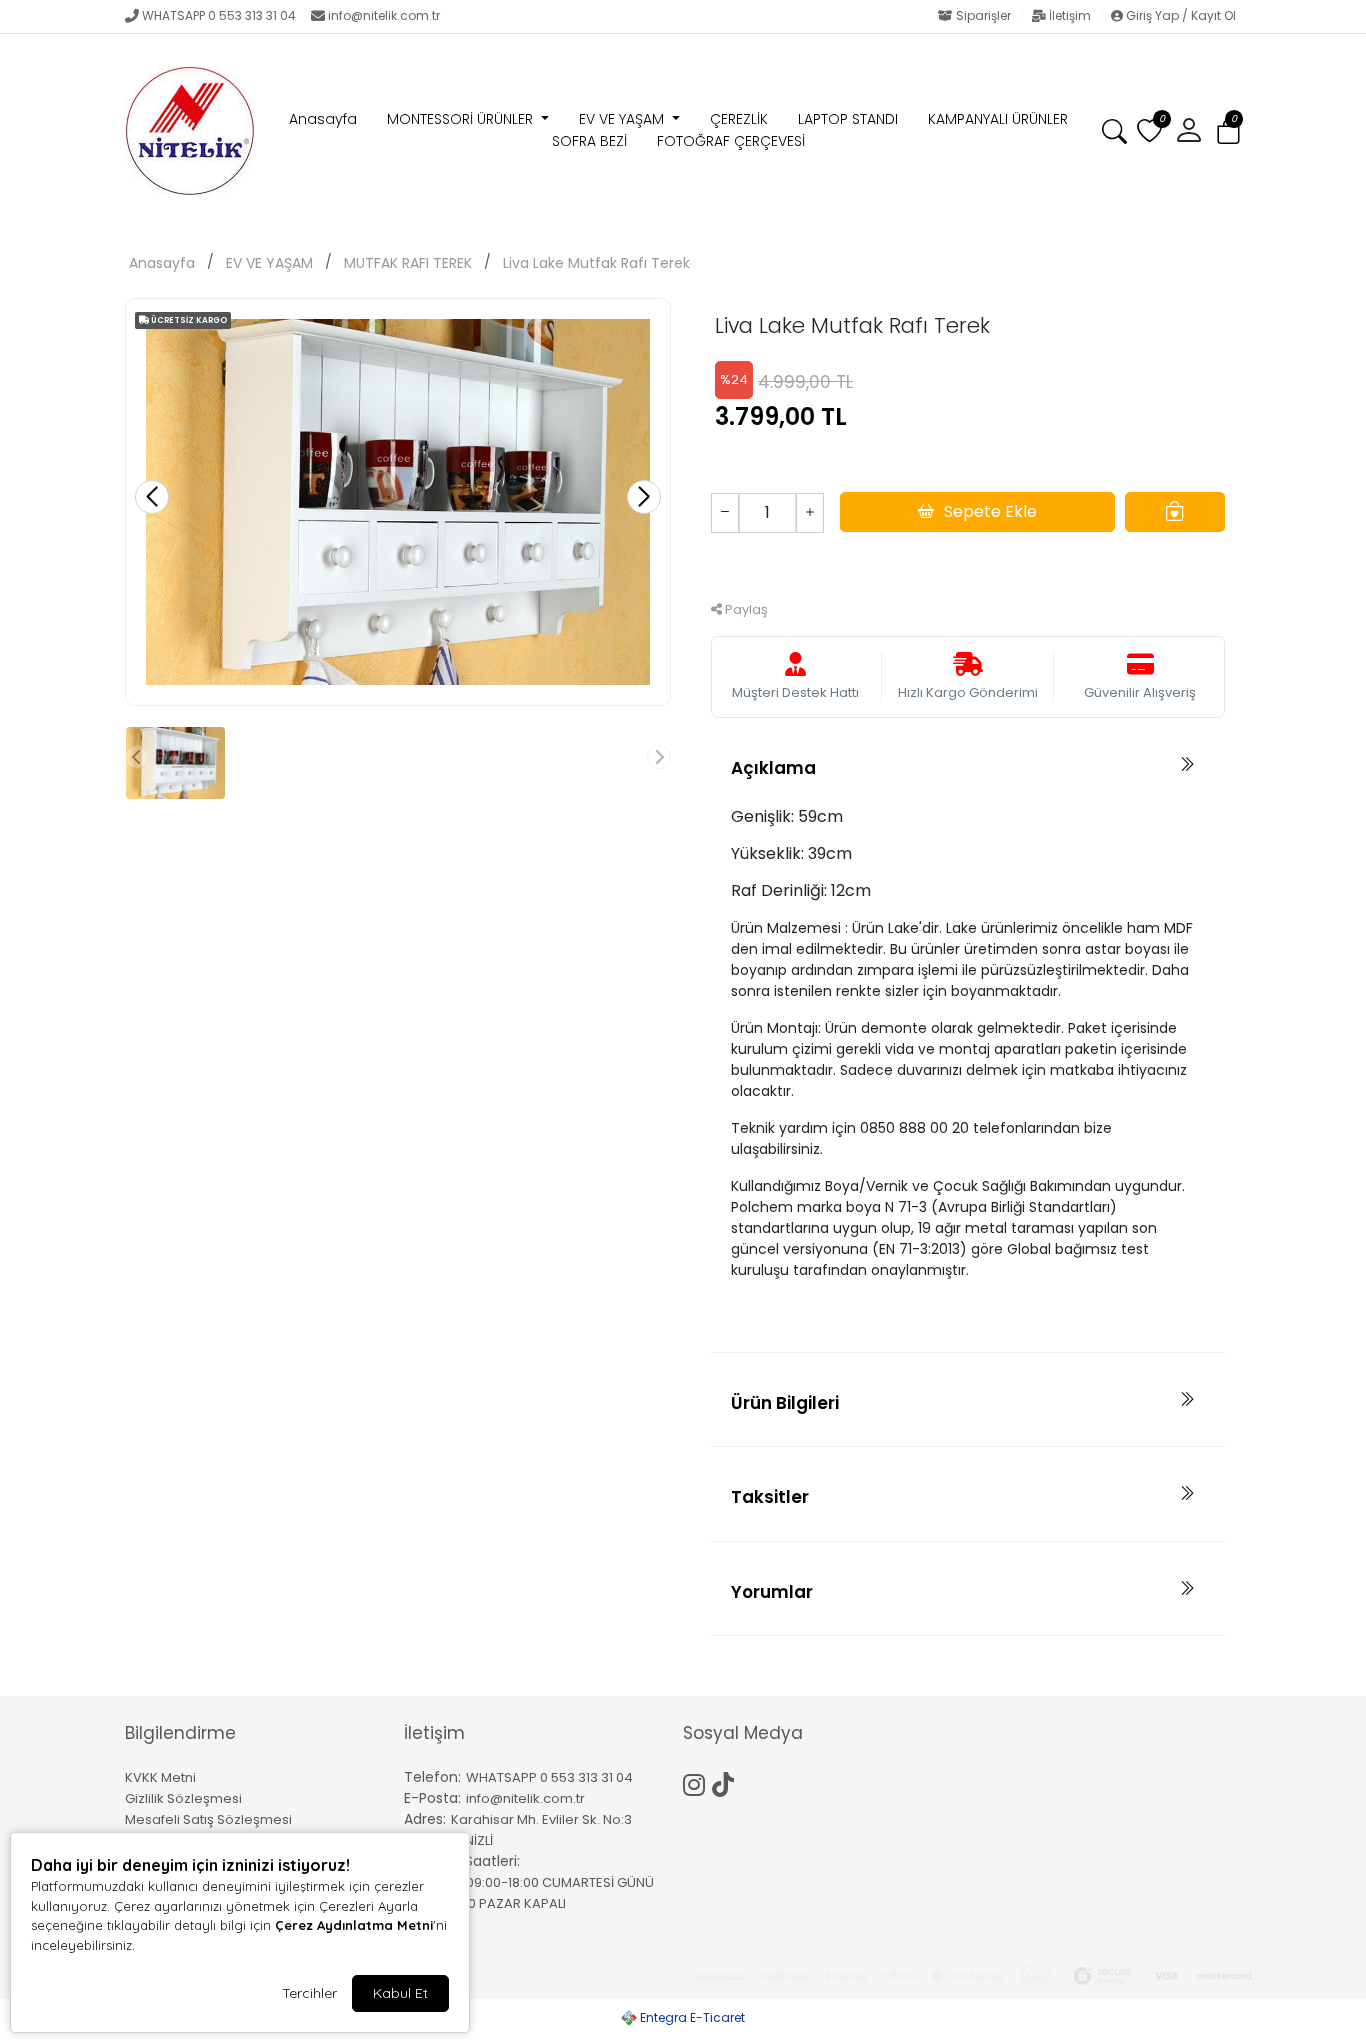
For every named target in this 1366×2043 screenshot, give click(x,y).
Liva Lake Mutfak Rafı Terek (596, 263)
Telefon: (432, 1777)
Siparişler (983, 15)
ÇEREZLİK (739, 119)
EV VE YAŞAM (623, 119)
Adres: (425, 1819)
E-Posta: (432, 1798)
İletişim (1070, 15)
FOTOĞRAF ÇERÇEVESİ (731, 141)
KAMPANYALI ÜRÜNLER (998, 119)
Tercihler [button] (309, 1993)
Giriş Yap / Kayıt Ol (1179, 15)
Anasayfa (323, 119)
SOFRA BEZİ (589, 141)
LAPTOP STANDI (848, 119)
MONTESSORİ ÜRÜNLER (462, 119)
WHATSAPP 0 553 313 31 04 (219, 15)
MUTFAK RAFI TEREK (408, 263)
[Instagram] (697, 1782)
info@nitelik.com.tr (384, 15)
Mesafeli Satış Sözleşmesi (208, 1819)
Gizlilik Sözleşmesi (183, 1798)
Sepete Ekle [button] (990, 511)
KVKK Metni (160, 1777)
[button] (1228, 131)
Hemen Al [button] (968, 564)
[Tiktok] (726, 1782)
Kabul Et (400, 1993)
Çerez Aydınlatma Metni (354, 1925)
